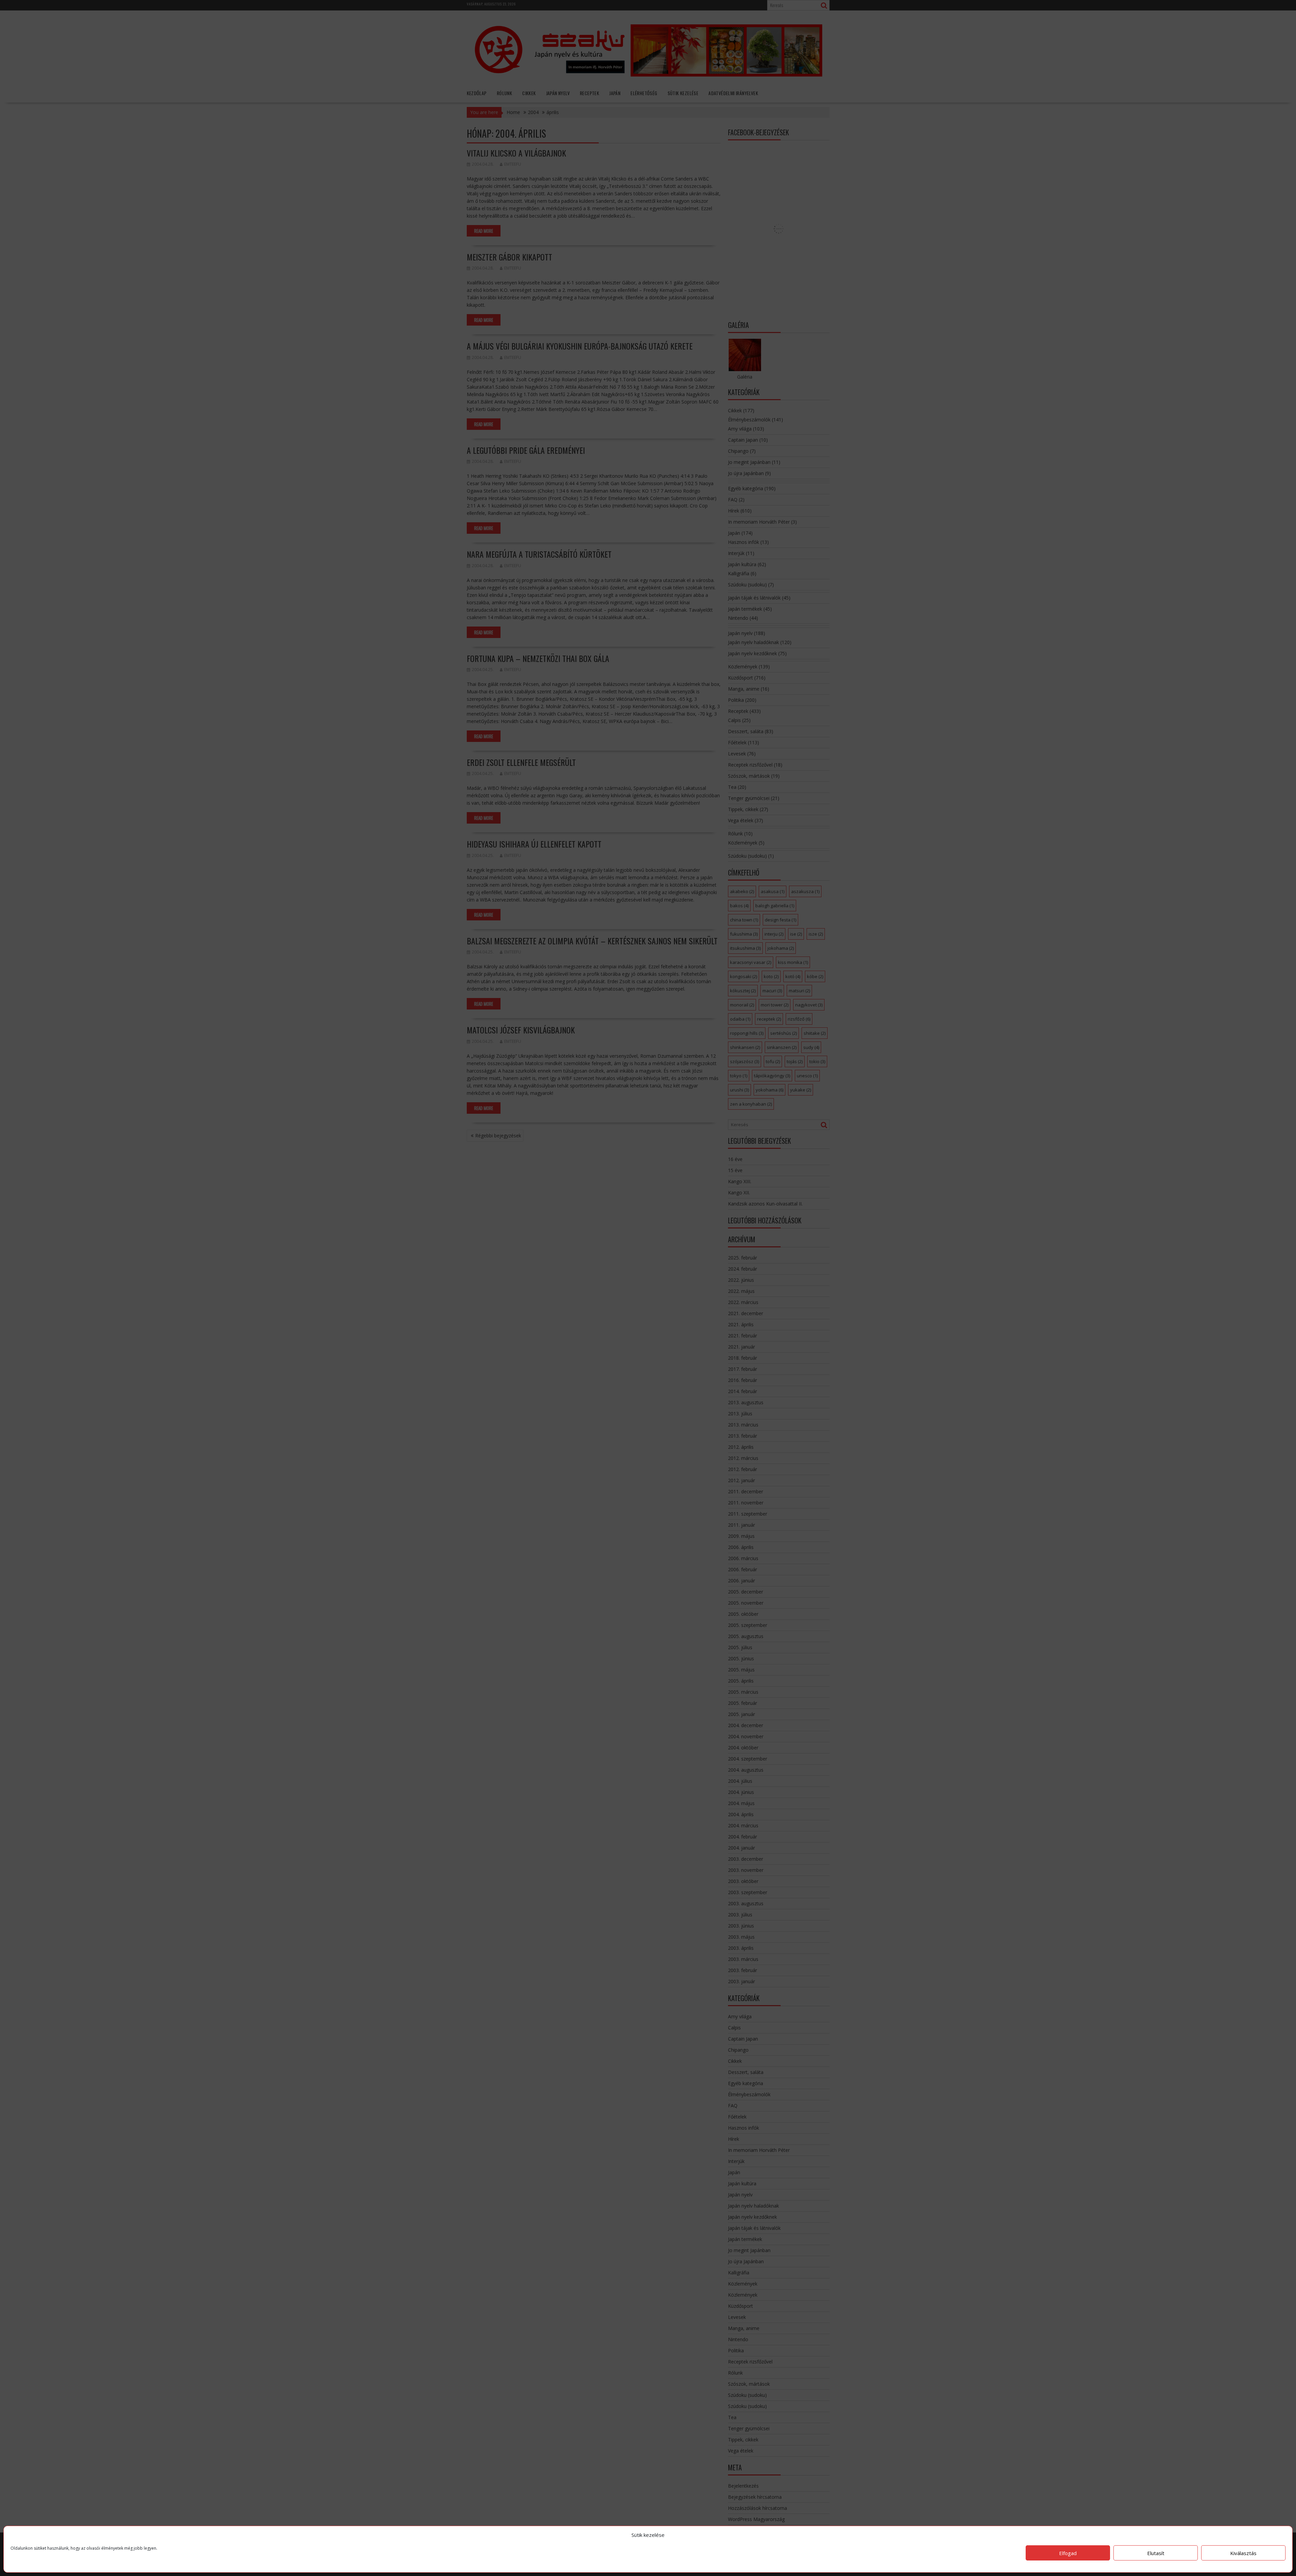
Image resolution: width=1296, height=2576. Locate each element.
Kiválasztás (1243, 2553)
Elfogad (1068, 2553)
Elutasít (1156, 2553)
